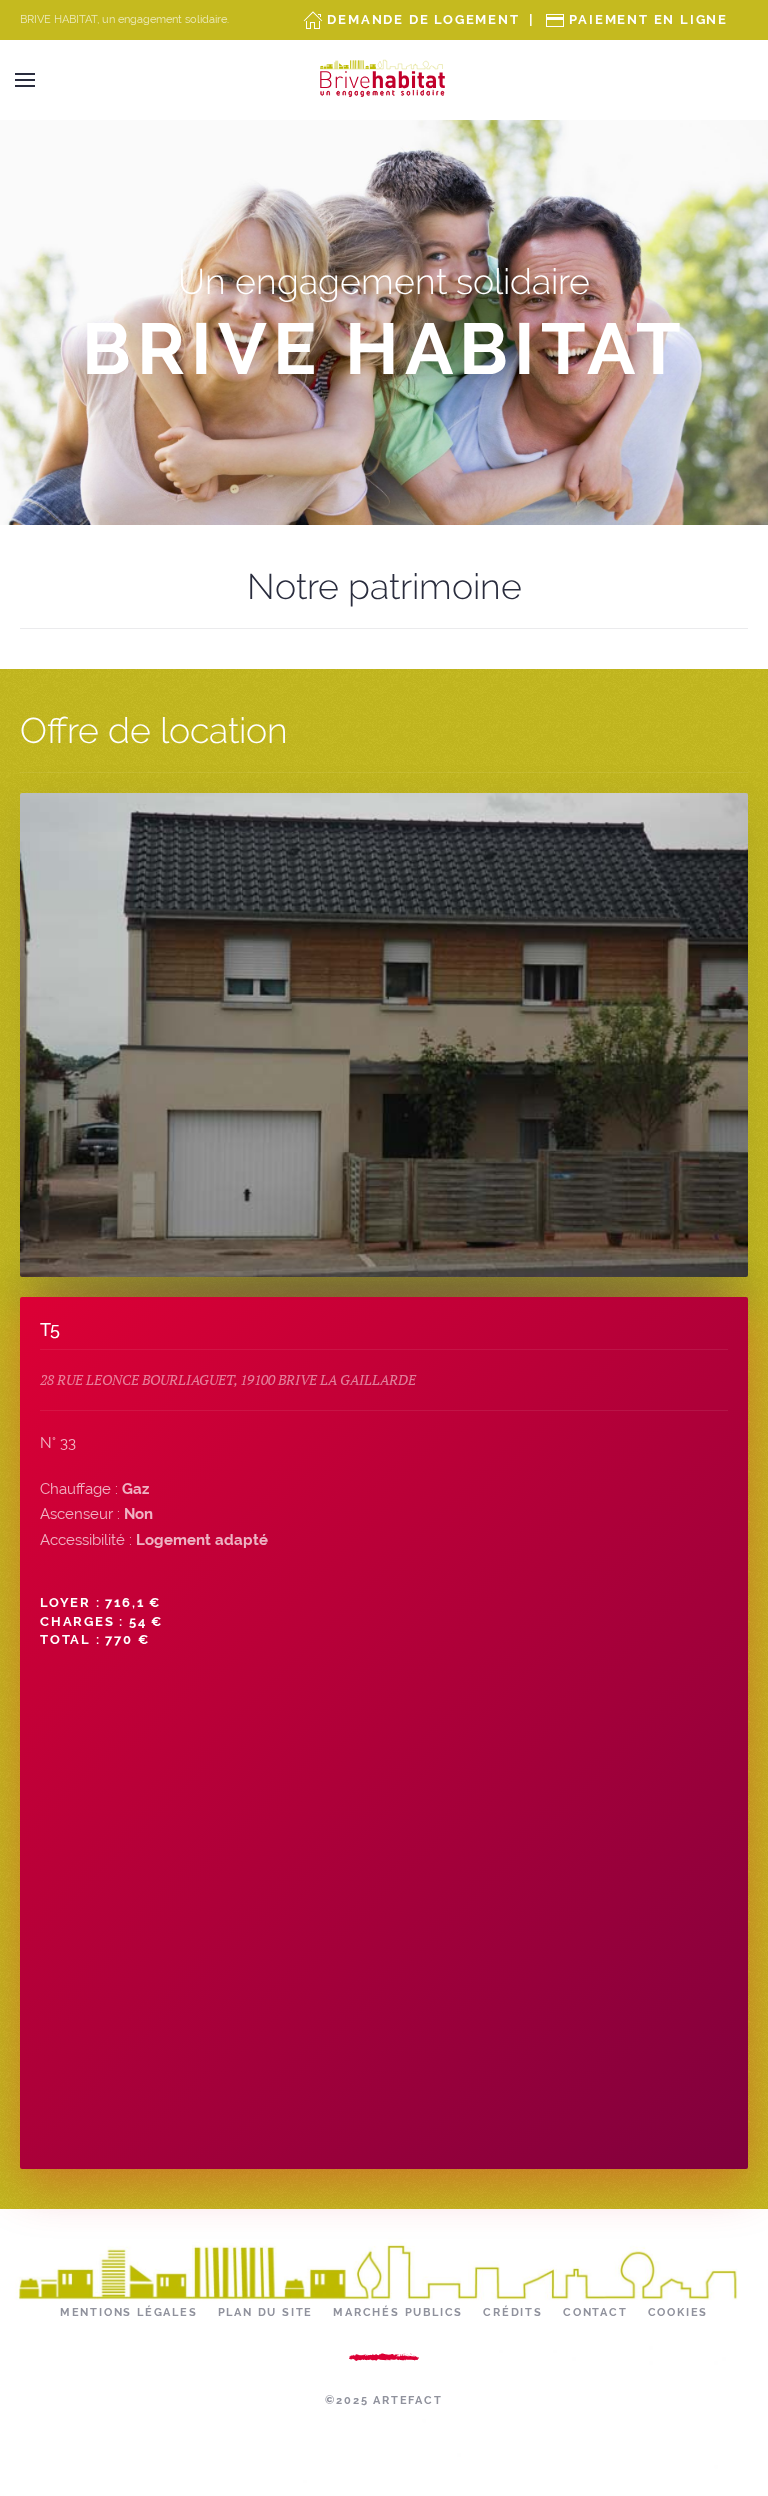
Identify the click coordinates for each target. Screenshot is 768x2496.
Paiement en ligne (648, 19)
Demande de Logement (423, 19)
